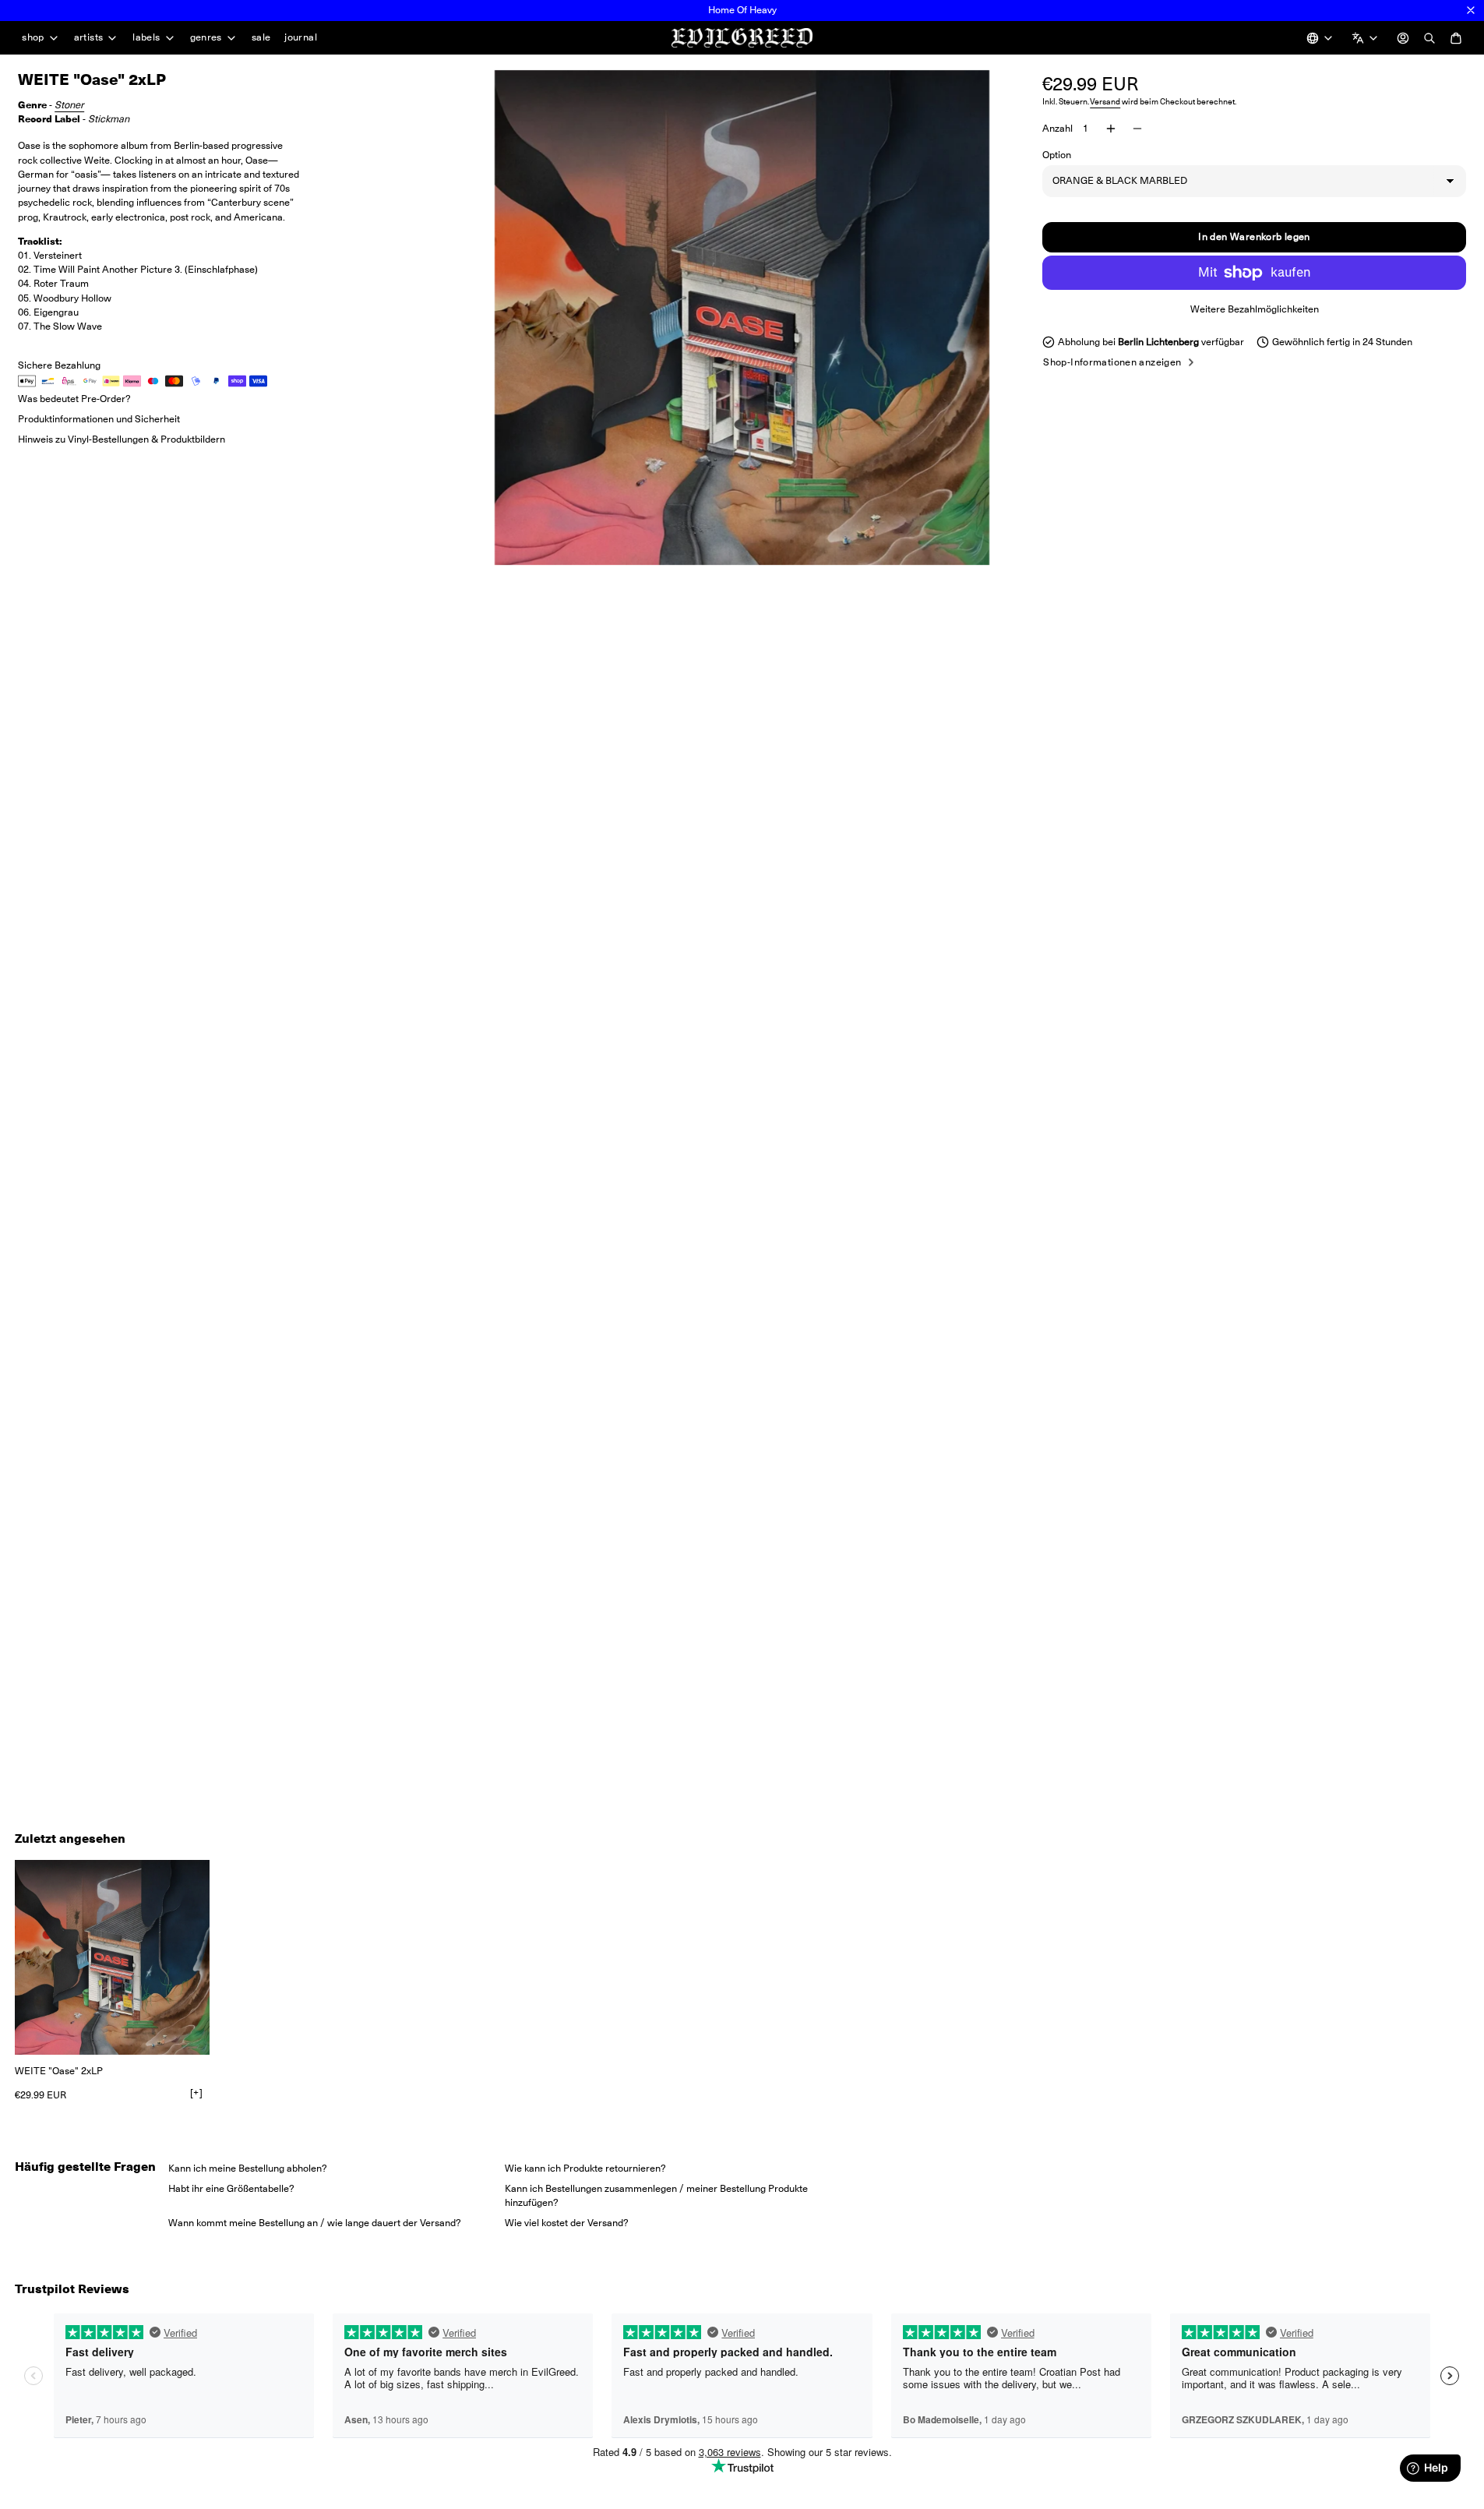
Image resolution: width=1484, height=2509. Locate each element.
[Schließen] (1471, 10)
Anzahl (1057, 128)
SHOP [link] (33, 38)
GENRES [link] (206, 38)
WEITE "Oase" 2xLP (59, 2071)
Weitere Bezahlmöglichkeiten (1255, 309)
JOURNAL (301, 37)
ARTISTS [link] (89, 38)
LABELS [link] (146, 38)
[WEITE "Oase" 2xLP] (112, 1957)
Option (1057, 155)
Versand (1105, 102)
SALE (261, 37)
